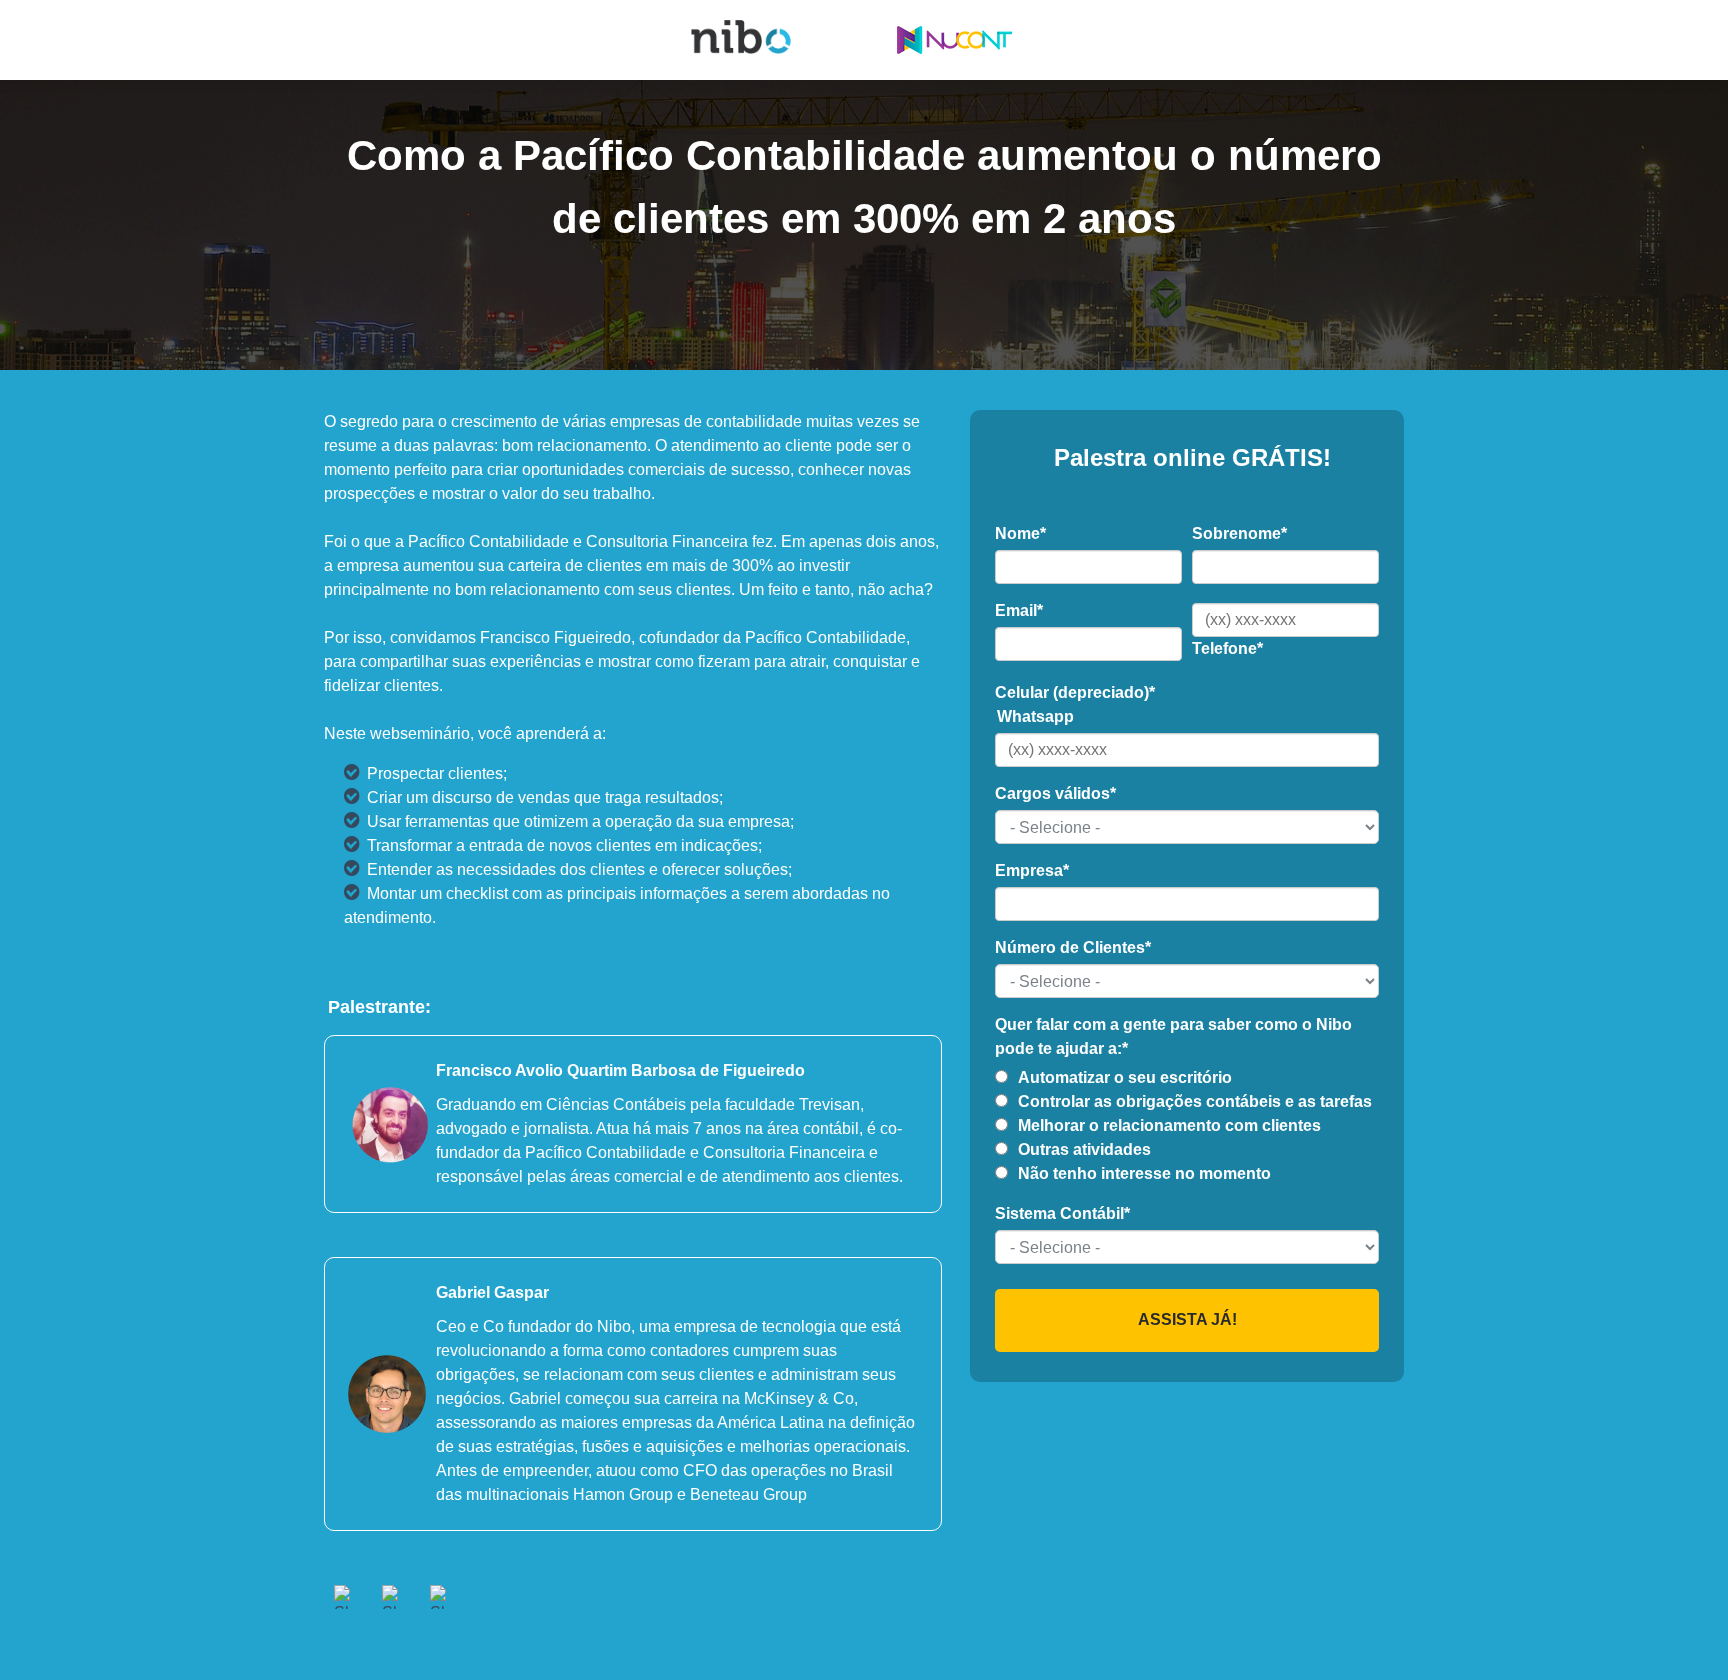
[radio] (1187, 1078)
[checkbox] (1187, 1126)
